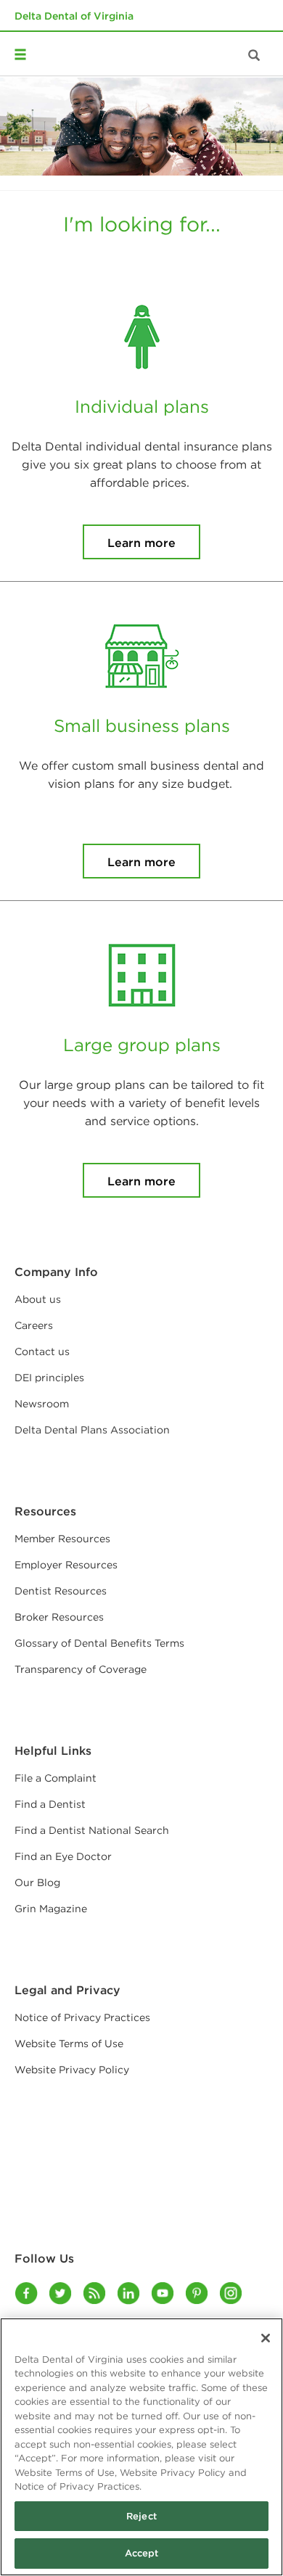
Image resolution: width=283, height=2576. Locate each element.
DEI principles (49, 1378)
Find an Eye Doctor (63, 1856)
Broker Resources (59, 1617)
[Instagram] (232, 2293)
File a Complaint (56, 1778)
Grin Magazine (51, 1909)
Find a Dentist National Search (92, 1830)
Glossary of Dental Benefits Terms (99, 1643)
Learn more (141, 543)
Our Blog (37, 1882)
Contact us (42, 1351)
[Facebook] (27, 2293)
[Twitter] (61, 2293)
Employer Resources (66, 1565)
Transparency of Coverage (81, 1669)
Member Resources (62, 1539)
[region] (141, 2447)
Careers (34, 1325)
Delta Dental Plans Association (92, 1430)
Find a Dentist (50, 1804)
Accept (142, 2553)
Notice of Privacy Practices (82, 2017)
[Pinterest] (198, 2293)
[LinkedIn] (130, 2293)
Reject (141, 2516)
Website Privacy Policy (72, 2070)
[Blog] (95, 2293)
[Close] (266, 2338)
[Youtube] (164, 2293)
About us (38, 1299)
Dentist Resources (61, 1591)
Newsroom (42, 1404)
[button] (25, 34)
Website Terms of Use (69, 2044)
